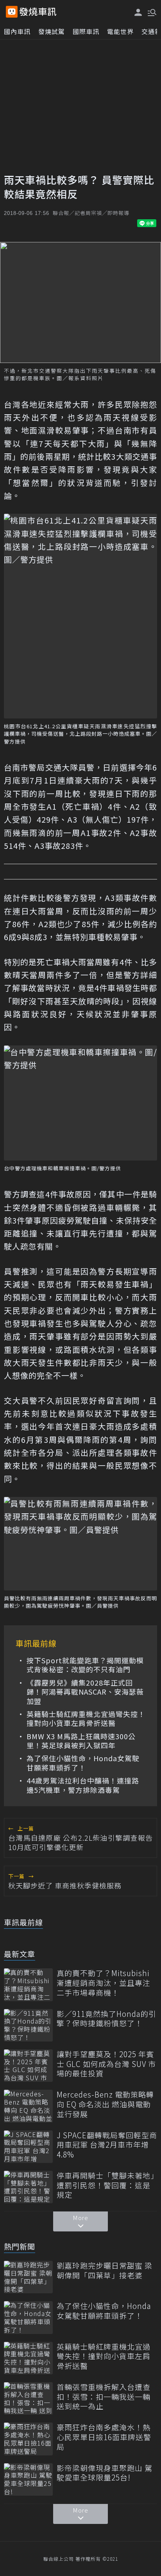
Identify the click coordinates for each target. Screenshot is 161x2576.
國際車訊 (86, 31)
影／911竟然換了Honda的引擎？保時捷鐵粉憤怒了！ (106, 2019)
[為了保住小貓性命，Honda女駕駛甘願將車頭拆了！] (28, 2317)
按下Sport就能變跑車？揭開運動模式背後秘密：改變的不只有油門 (85, 1665)
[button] (151, 12)
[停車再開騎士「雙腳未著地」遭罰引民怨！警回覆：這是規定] (28, 2187)
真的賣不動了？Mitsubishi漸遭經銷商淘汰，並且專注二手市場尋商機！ (104, 1983)
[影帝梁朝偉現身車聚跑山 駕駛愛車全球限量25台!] (28, 2479)
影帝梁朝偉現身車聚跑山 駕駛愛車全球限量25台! (105, 2473)
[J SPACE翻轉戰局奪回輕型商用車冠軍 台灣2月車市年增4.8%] (28, 2147)
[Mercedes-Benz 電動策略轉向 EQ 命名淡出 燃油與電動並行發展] (28, 2106)
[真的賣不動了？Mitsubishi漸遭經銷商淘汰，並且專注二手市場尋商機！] (28, 1985)
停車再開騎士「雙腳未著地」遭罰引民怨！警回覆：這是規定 (106, 2185)
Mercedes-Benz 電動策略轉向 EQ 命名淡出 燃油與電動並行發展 (105, 2104)
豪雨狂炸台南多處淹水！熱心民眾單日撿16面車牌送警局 (104, 2437)
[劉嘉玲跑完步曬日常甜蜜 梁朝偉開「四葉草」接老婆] (28, 2277)
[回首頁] (38, 12)
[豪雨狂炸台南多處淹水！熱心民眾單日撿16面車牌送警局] (28, 2439)
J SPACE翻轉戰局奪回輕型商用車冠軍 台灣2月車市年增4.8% (107, 2145)
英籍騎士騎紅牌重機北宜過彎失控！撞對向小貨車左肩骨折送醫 (86, 1719)
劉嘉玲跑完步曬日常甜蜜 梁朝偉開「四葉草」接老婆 (105, 2270)
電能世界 (120, 31)
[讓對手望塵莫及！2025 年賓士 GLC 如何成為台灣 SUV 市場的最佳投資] (28, 2066)
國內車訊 (17, 31)
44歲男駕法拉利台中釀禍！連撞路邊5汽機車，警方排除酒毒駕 (83, 1785)
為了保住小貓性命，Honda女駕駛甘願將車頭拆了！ (83, 1763)
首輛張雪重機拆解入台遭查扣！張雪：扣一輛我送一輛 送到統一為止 (104, 2397)
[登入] (138, 12)
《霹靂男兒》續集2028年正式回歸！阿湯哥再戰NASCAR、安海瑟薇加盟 (85, 1692)
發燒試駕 (52, 31)
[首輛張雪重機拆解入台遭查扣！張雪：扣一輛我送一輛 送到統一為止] (28, 2398)
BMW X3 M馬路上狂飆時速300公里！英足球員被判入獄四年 (81, 1741)
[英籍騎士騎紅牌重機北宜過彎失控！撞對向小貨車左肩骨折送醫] (28, 2358)
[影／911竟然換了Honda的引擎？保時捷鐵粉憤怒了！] (28, 2025)
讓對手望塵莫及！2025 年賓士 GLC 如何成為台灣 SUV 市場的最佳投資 (106, 2064)
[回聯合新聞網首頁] (12, 12)
